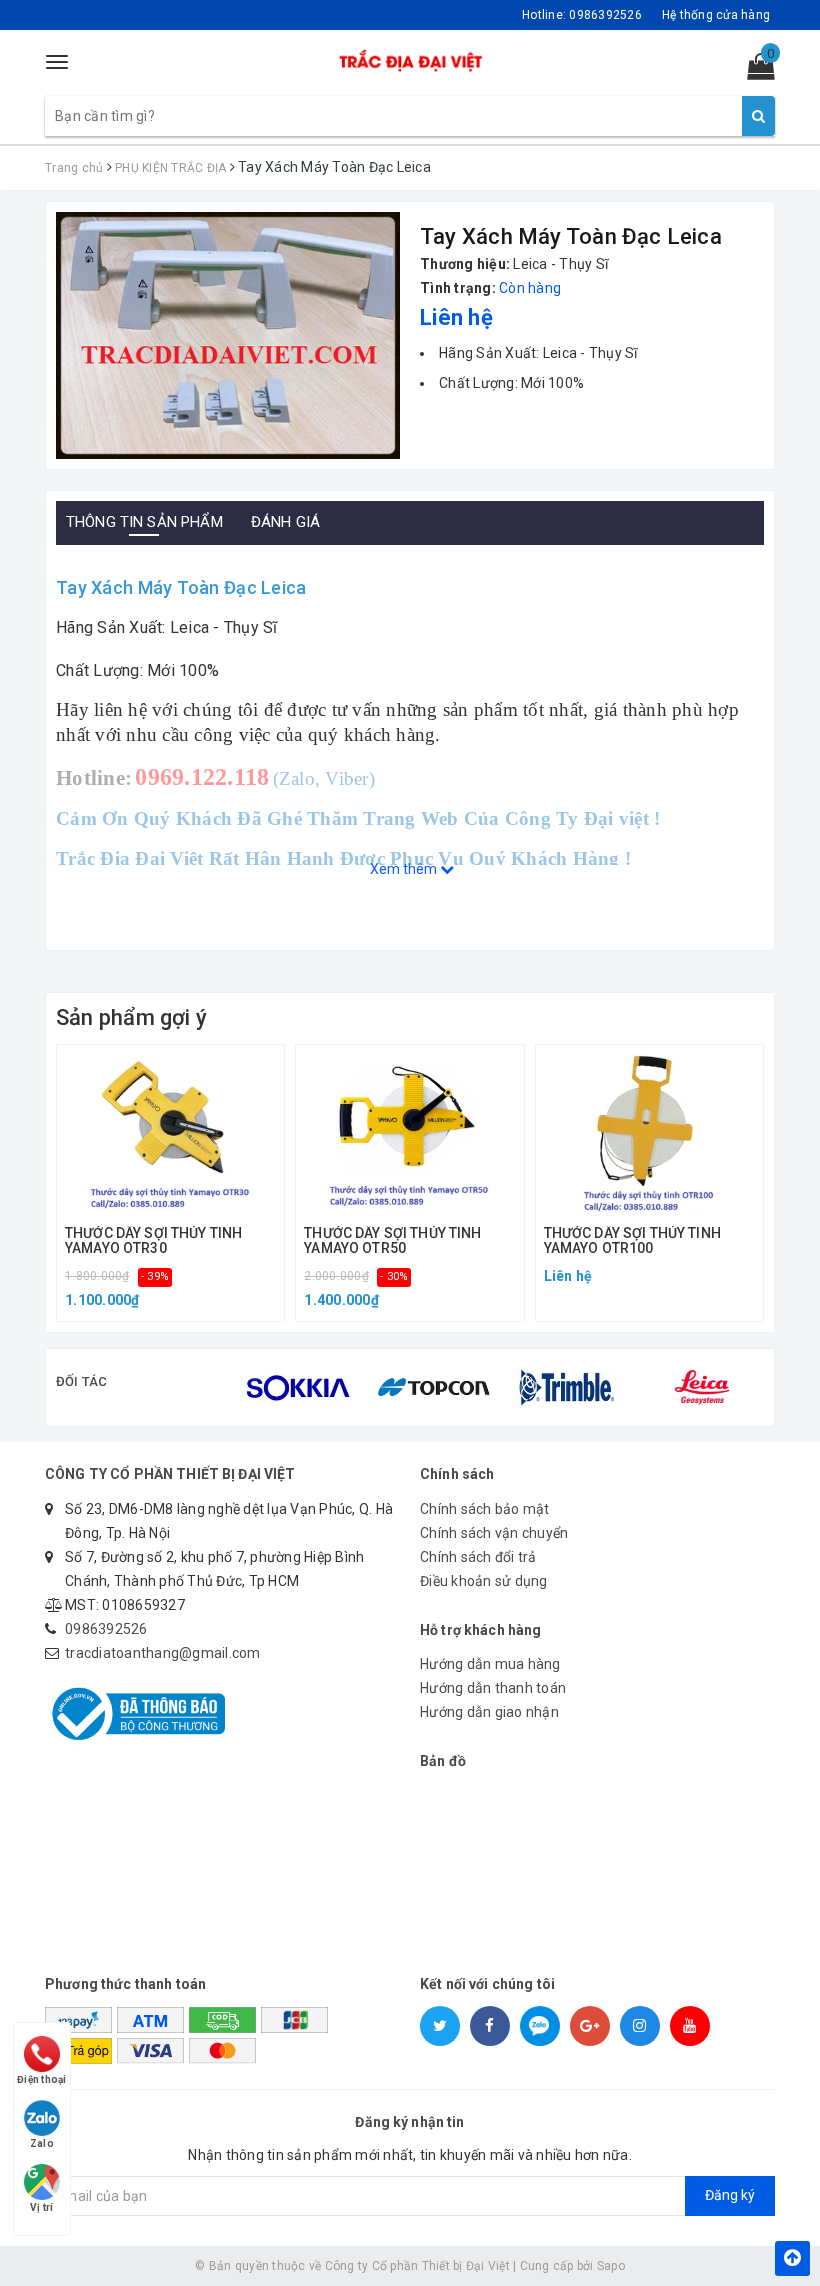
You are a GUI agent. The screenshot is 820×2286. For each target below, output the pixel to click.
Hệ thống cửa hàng (716, 15)
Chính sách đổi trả (478, 1557)
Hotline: (582, 15)
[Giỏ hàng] (754, 71)
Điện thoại (42, 2079)
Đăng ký (730, 2195)
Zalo (42, 2143)
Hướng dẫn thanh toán (493, 1688)
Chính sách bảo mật (485, 1509)
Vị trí (42, 2207)
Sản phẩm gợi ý (131, 1017)
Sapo (611, 2266)
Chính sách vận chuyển (494, 1533)
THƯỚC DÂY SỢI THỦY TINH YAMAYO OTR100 (632, 1241)
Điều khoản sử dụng (484, 1581)
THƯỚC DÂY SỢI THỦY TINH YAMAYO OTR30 (153, 1241)
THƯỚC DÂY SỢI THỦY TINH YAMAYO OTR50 (392, 1241)
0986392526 (106, 1629)
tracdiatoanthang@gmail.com (163, 1653)
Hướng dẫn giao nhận (489, 1712)
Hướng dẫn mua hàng (490, 1664)
